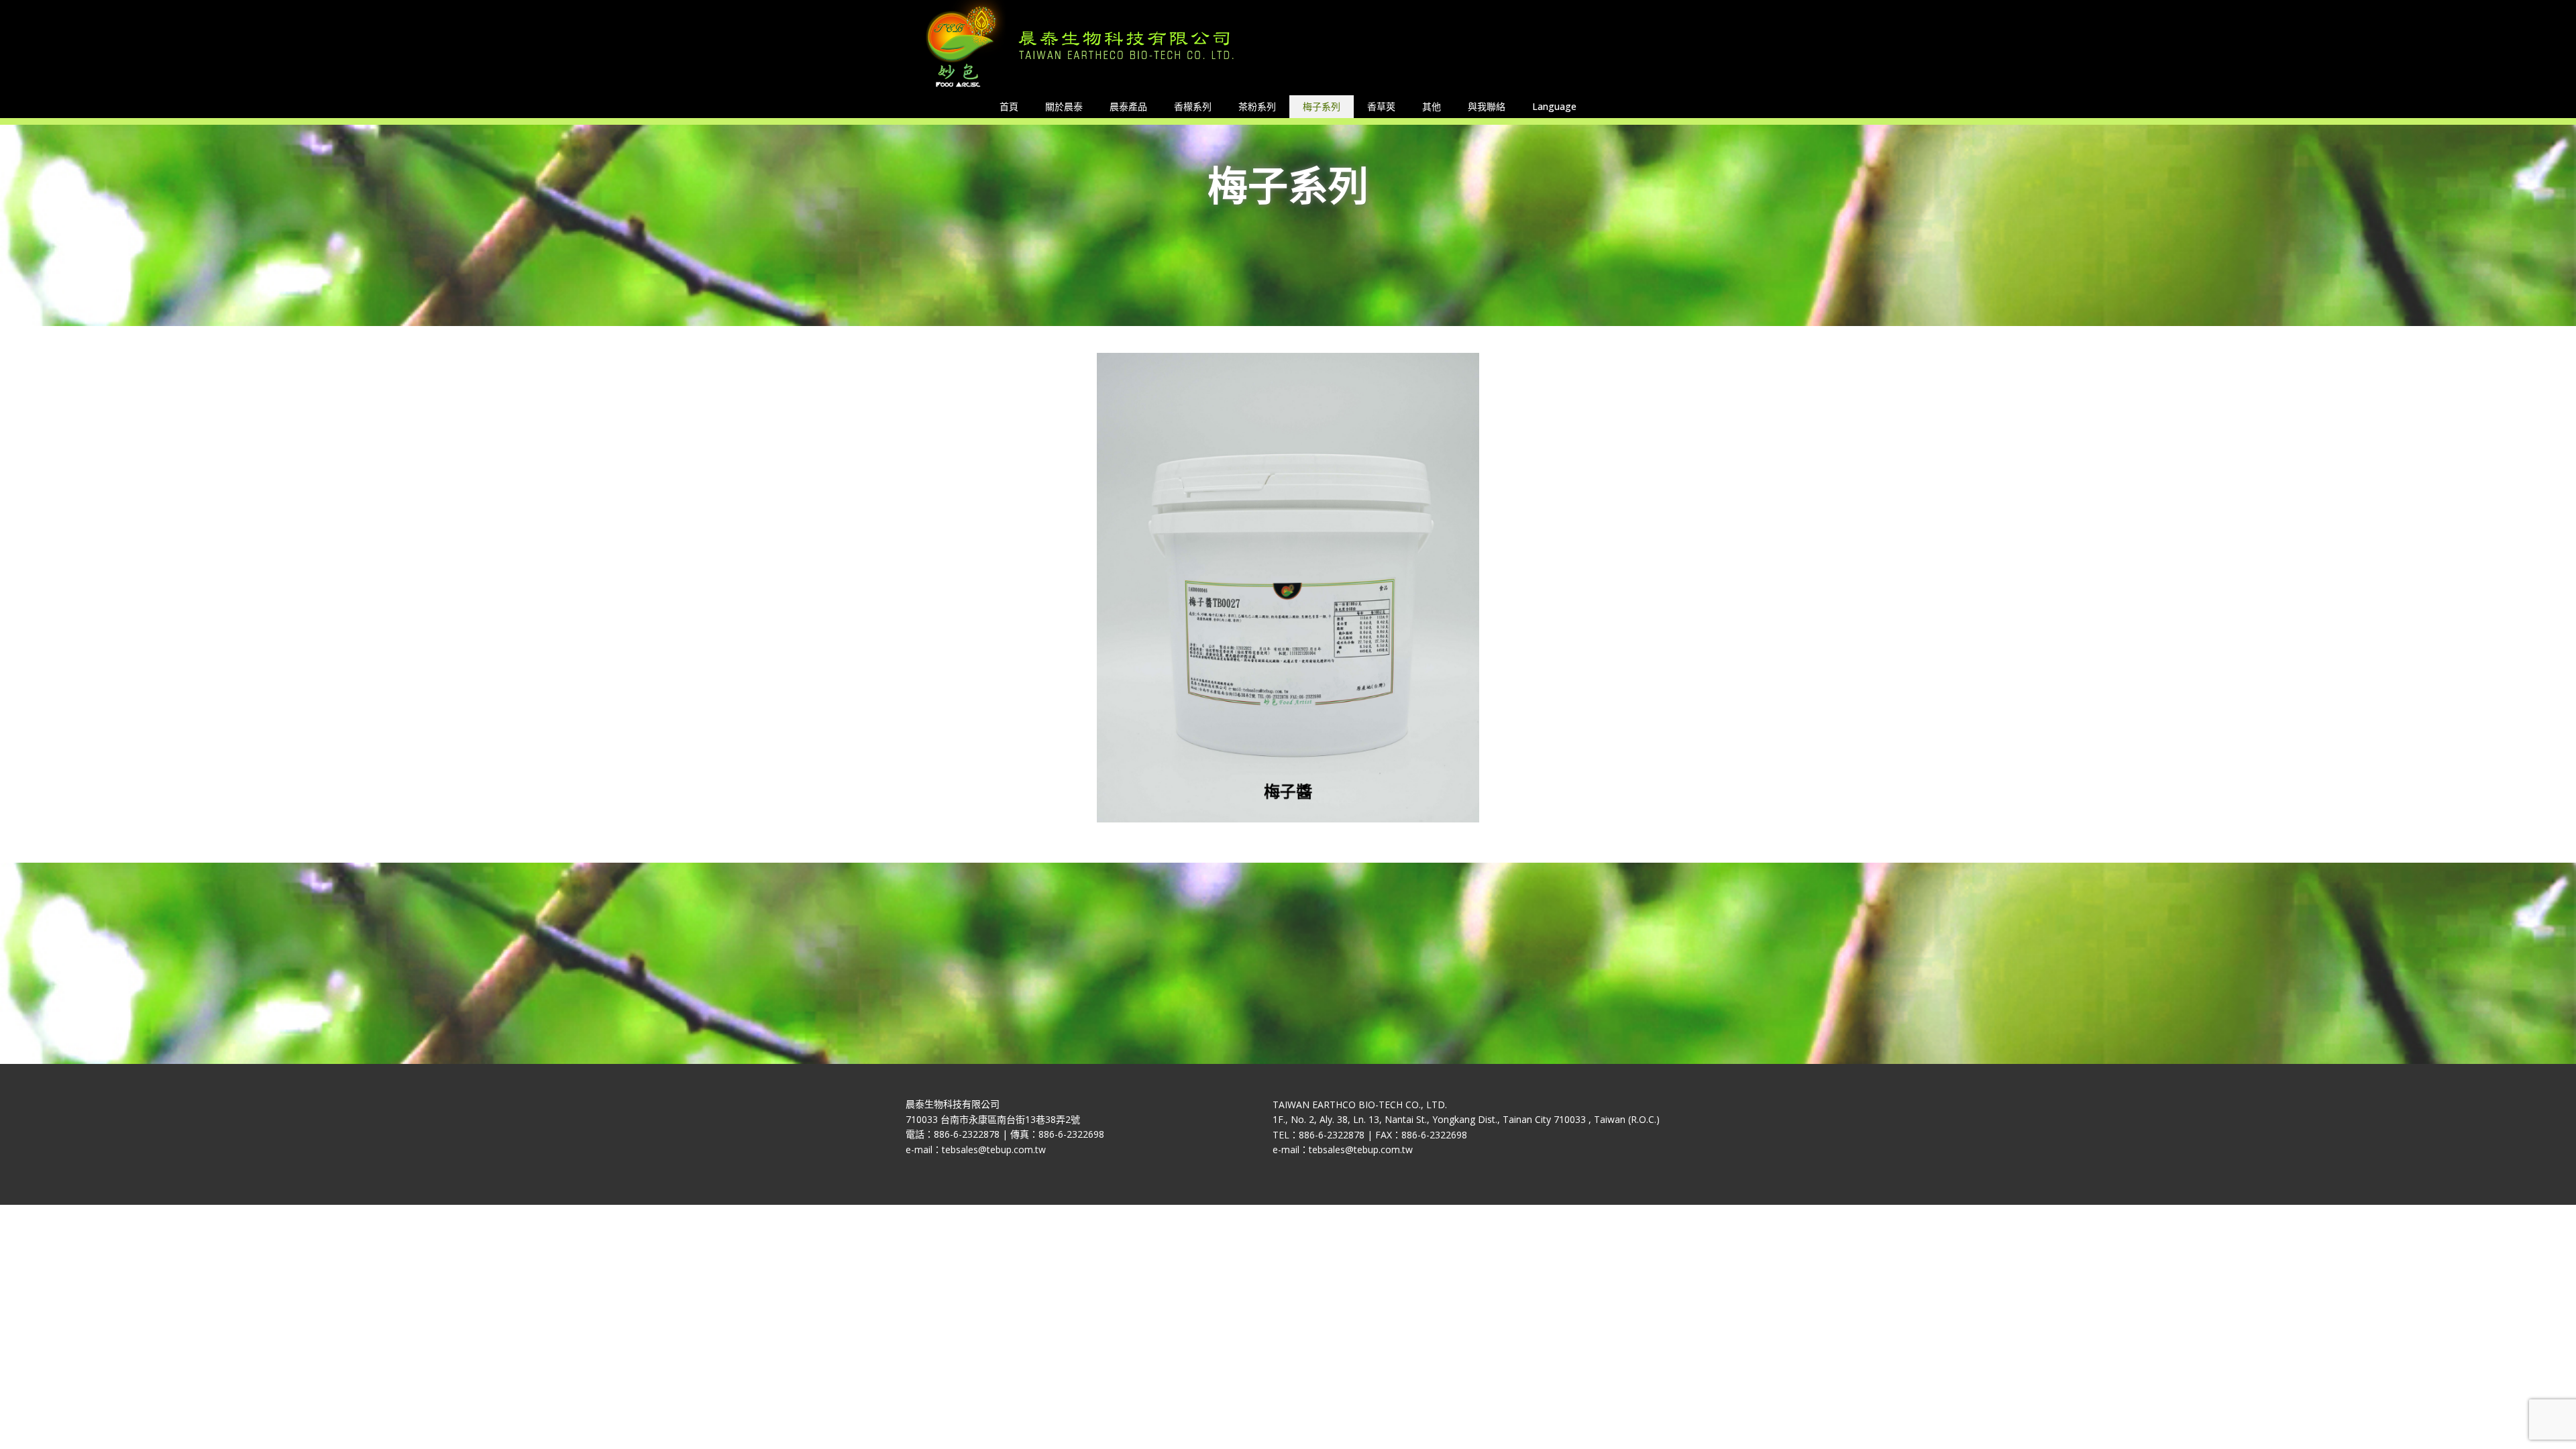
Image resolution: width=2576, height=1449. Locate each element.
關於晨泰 (1064, 106)
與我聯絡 (1487, 106)
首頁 (1009, 106)
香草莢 (1381, 106)
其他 (1432, 106)
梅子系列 (1322, 106)
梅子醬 (1288, 793)
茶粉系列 (1257, 106)
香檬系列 (1193, 106)
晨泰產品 (1128, 106)
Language (1554, 106)
